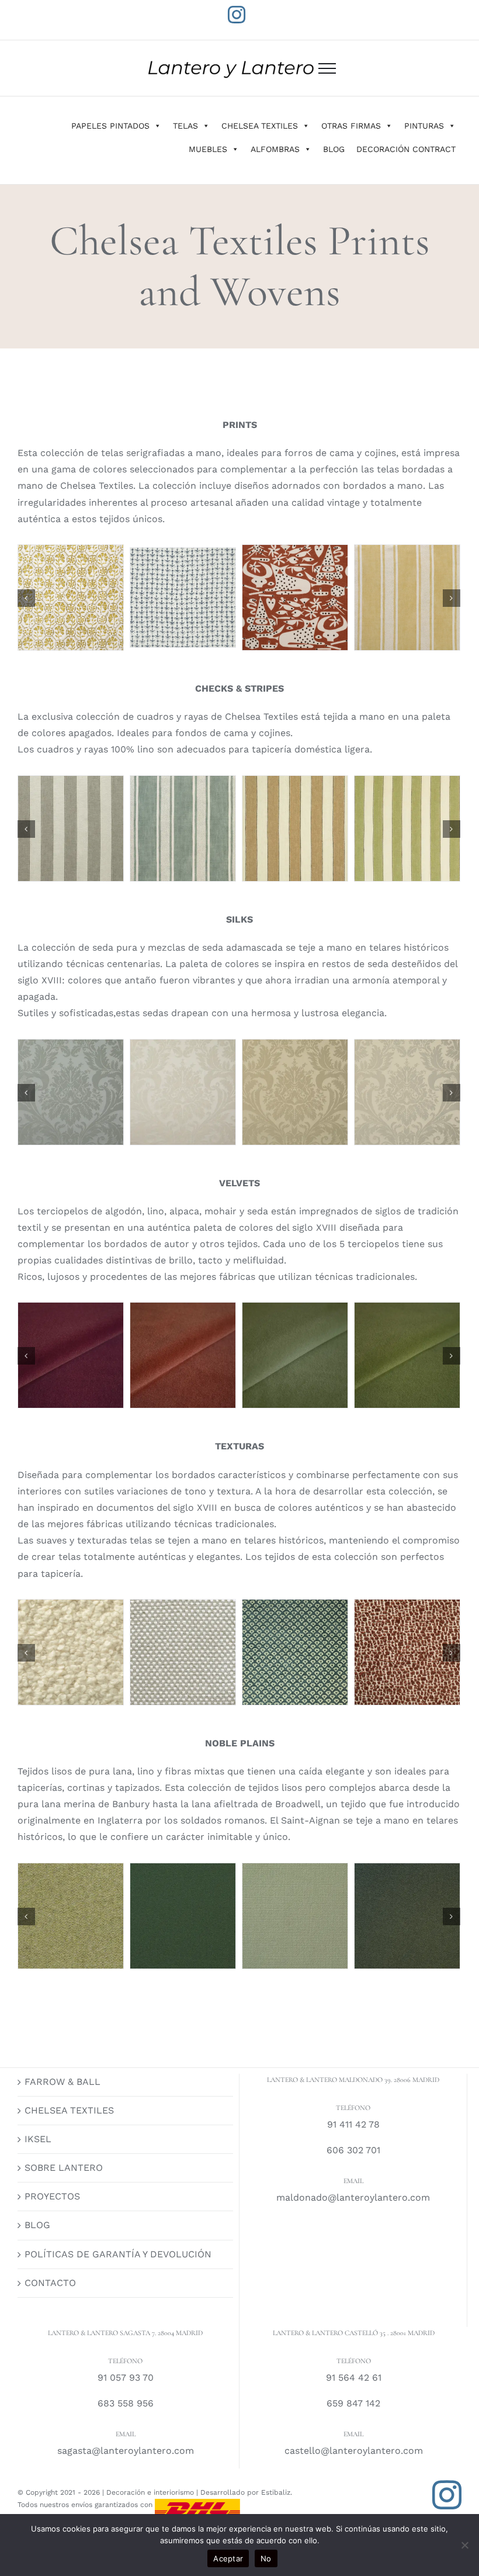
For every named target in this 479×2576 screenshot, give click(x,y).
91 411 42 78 (353, 2124)
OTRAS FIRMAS (351, 126)
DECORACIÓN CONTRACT (406, 149)
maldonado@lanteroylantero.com (353, 2197)
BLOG (334, 149)
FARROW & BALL (63, 2082)
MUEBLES (208, 149)
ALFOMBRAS (275, 149)
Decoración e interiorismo (150, 2492)
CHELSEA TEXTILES (260, 126)
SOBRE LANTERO (64, 2168)
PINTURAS (424, 126)
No (266, 2558)
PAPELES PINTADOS (110, 126)
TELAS (185, 126)
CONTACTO (50, 2283)
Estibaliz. (277, 2492)
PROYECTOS (52, 2196)
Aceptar (228, 2558)
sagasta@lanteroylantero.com (126, 2451)
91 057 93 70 (126, 2378)
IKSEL (38, 2139)
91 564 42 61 (354, 2378)
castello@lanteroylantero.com (354, 2451)
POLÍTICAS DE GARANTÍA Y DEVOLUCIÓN (118, 2254)
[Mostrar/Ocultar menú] (327, 68)
